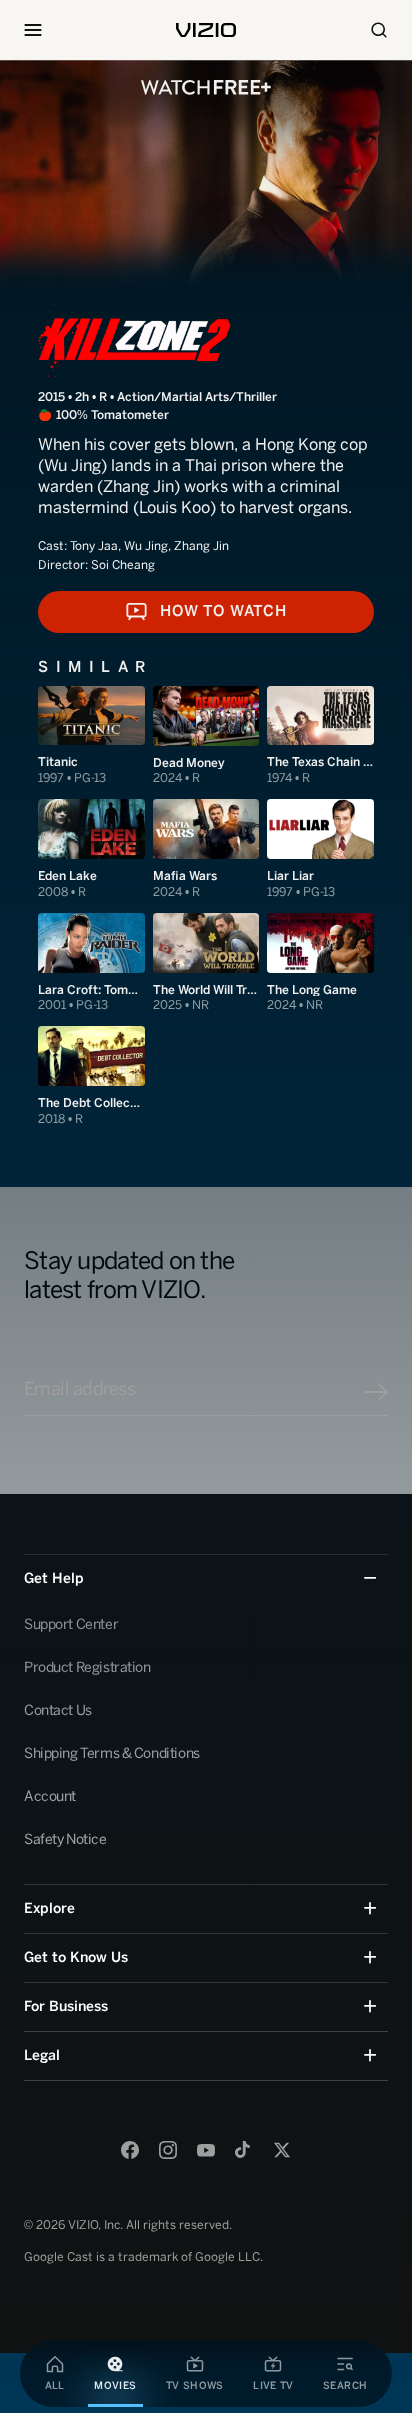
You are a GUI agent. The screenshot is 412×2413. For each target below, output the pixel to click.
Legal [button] (42, 2055)
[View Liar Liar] (320, 849)
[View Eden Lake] (91, 849)
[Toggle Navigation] (33, 30)
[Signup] (376, 1392)
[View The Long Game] (320, 963)
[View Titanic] (91, 736)
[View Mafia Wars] (206, 849)
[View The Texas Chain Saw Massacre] (320, 736)
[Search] (379, 30)
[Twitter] (282, 2150)
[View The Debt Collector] (91, 1076)
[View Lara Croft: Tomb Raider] (91, 963)
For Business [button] (66, 2006)
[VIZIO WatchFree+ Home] (206, 87)
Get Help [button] (54, 1578)
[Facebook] (130, 2150)
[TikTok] (244, 2150)
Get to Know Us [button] (76, 1957)
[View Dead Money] (206, 736)
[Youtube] (206, 2150)
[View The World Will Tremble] (206, 963)
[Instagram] (168, 2150)
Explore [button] (49, 1908)
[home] (206, 30)
